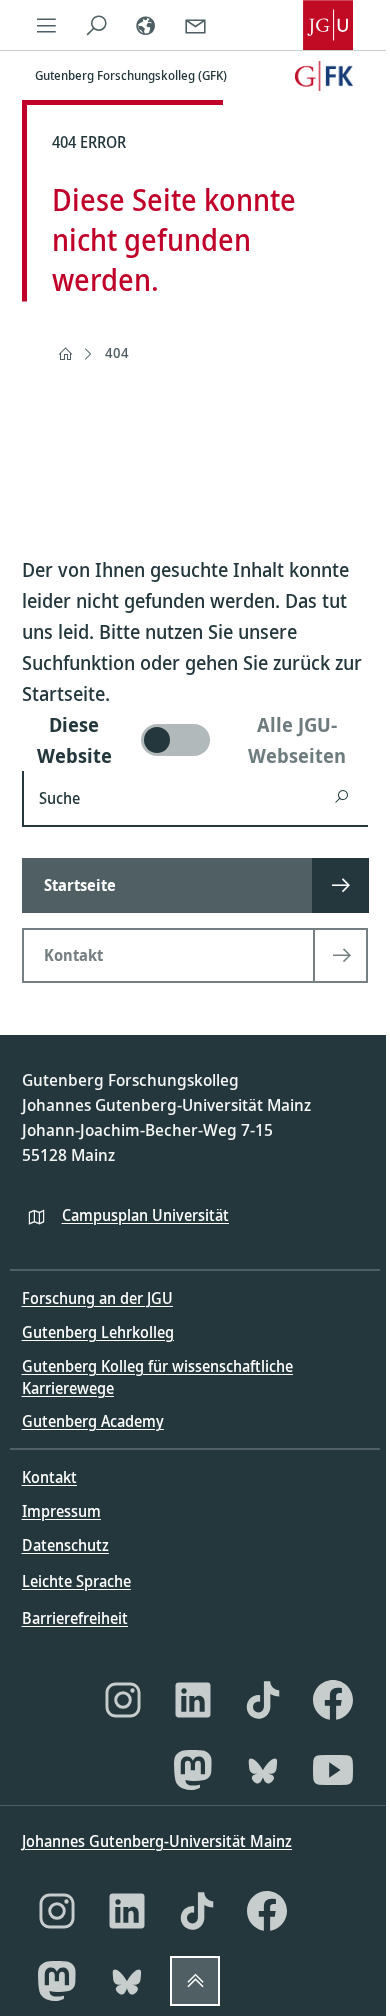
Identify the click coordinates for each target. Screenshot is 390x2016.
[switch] (195, 740)
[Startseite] (65, 354)
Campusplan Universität (145, 1215)
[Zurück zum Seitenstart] (195, 1981)
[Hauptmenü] (47, 25)
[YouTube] (333, 1770)
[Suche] (96, 25)
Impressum (61, 1511)
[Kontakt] (195, 25)
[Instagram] (123, 1700)
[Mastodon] (193, 1770)
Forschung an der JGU (97, 1298)
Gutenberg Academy (93, 1421)
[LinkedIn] (193, 1700)
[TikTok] (263, 1700)
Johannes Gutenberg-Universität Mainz (157, 1841)
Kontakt (49, 1477)
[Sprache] (146, 25)
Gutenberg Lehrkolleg (98, 1332)
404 (117, 352)
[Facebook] (333, 1700)
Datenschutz (65, 1545)
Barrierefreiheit (75, 1618)
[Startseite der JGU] (328, 25)
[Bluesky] (263, 1770)
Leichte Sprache (76, 1581)
